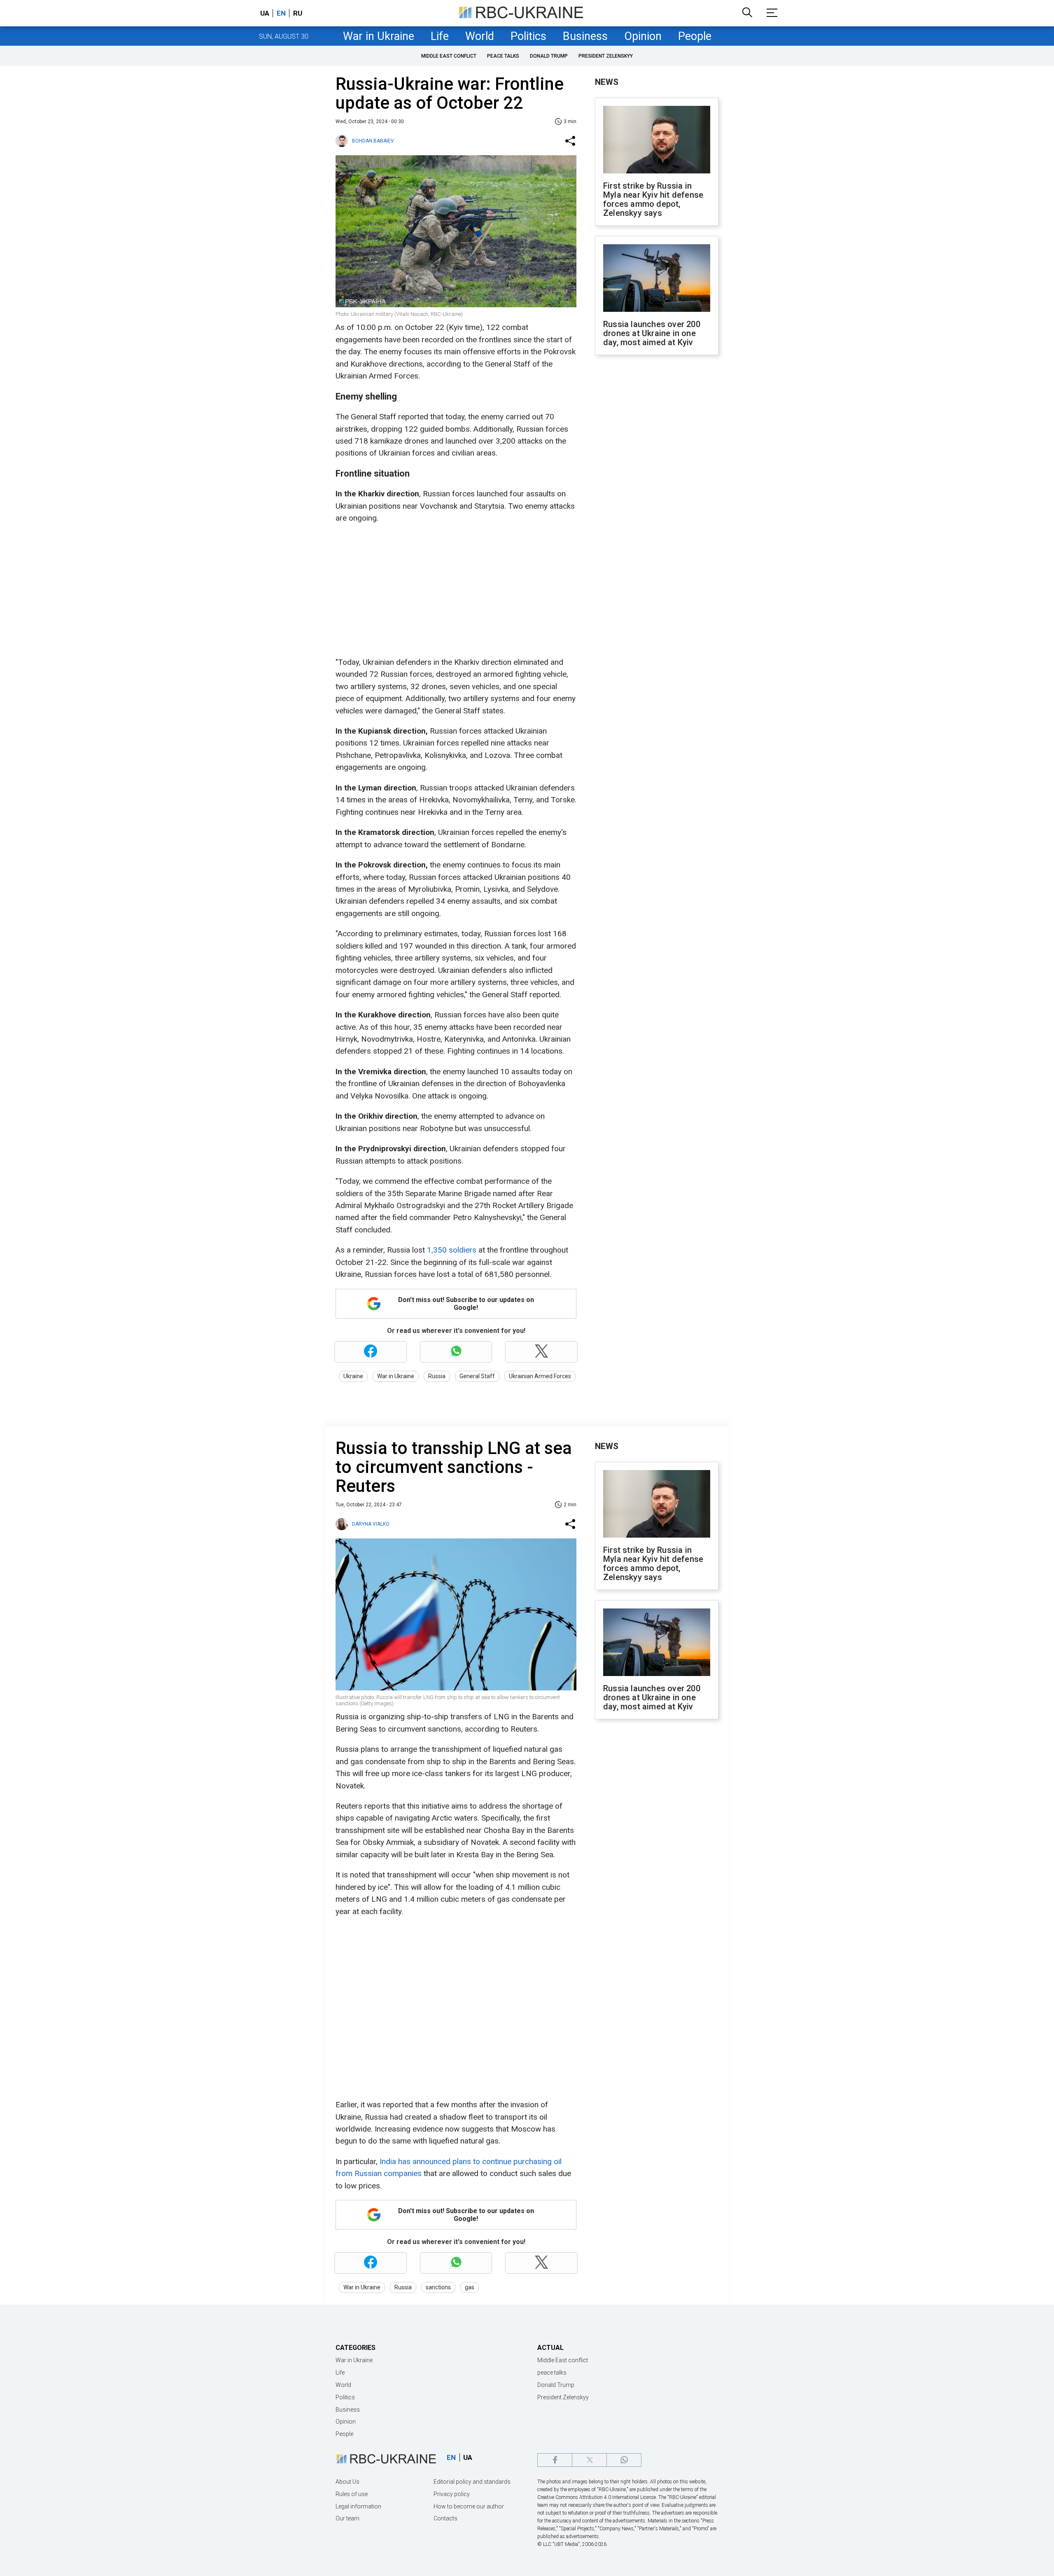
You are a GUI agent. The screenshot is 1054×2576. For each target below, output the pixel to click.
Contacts (445, 2518)
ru (298, 13)
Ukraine (353, 1376)
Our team (347, 2518)
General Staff (477, 1376)
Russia (437, 1376)
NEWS (607, 82)
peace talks (503, 56)
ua (265, 13)
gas (470, 2287)
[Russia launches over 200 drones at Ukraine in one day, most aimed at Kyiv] (657, 279)
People (695, 36)
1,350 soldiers (452, 1250)
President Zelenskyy (606, 56)
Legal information (358, 2506)
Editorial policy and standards (472, 2482)
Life (440, 36)
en (281, 13)
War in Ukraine (379, 36)
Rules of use (352, 2494)
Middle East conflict (449, 56)
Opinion (643, 36)
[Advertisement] (455, 590)
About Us (347, 2482)
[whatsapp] (624, 2460)
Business (585, 36)
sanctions (438, 2287)
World (480, 36)
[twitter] (589, 2460)
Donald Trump (549, 56)
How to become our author (469, 2506)
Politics (528, 36)
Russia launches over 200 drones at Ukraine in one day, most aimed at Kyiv (652, 333)
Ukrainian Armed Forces (540, 1376)
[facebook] (555, 2460)
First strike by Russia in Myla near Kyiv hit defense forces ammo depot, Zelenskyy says (653, 199)
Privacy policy (452, 2494)
